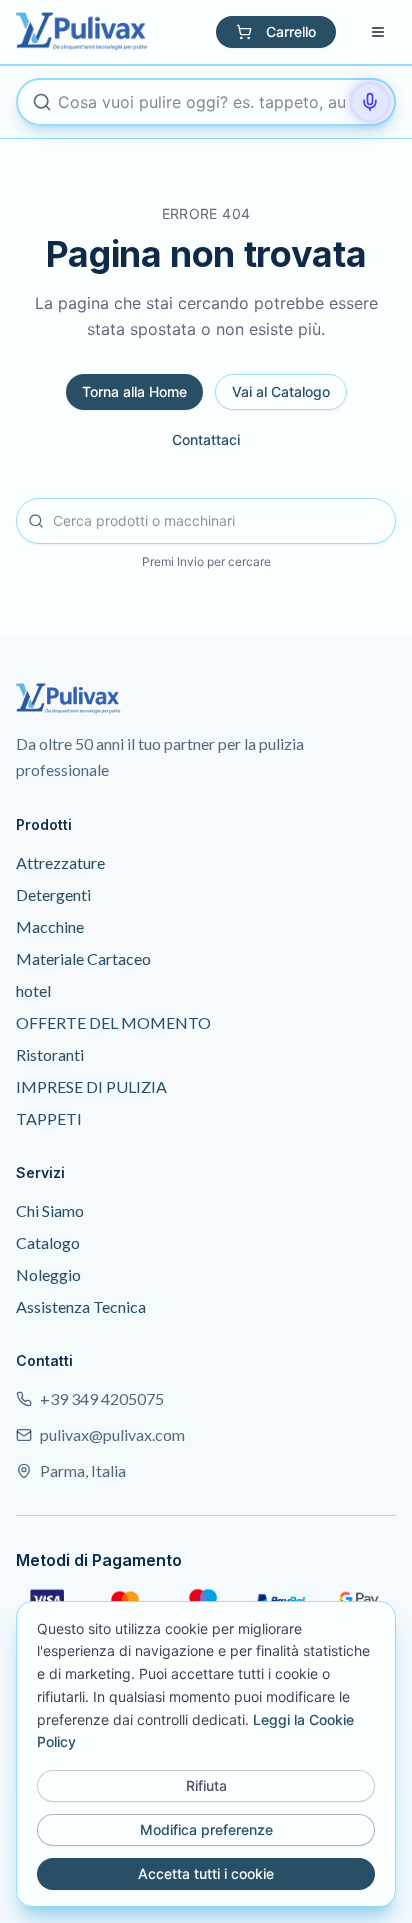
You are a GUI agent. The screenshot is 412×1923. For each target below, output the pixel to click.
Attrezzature (60, 862)
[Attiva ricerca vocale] (370, 102)
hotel (33, 990)
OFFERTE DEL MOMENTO (113, 1022)
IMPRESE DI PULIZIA (91, 1086)
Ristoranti (50, 1054)
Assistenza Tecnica (81, 1306)
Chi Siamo (50, 1210)
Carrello (291, 31)
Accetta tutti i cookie (206, 1873)
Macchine (50, 926)
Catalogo (48, 1242)
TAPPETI (49, 1118)
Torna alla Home (134, 391)
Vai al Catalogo (281, 391)
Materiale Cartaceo (83, 958)
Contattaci (206, 439)
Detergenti (53, 894)
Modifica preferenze (206, 1829)
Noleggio (48, 1274)
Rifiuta (206, 1785)
